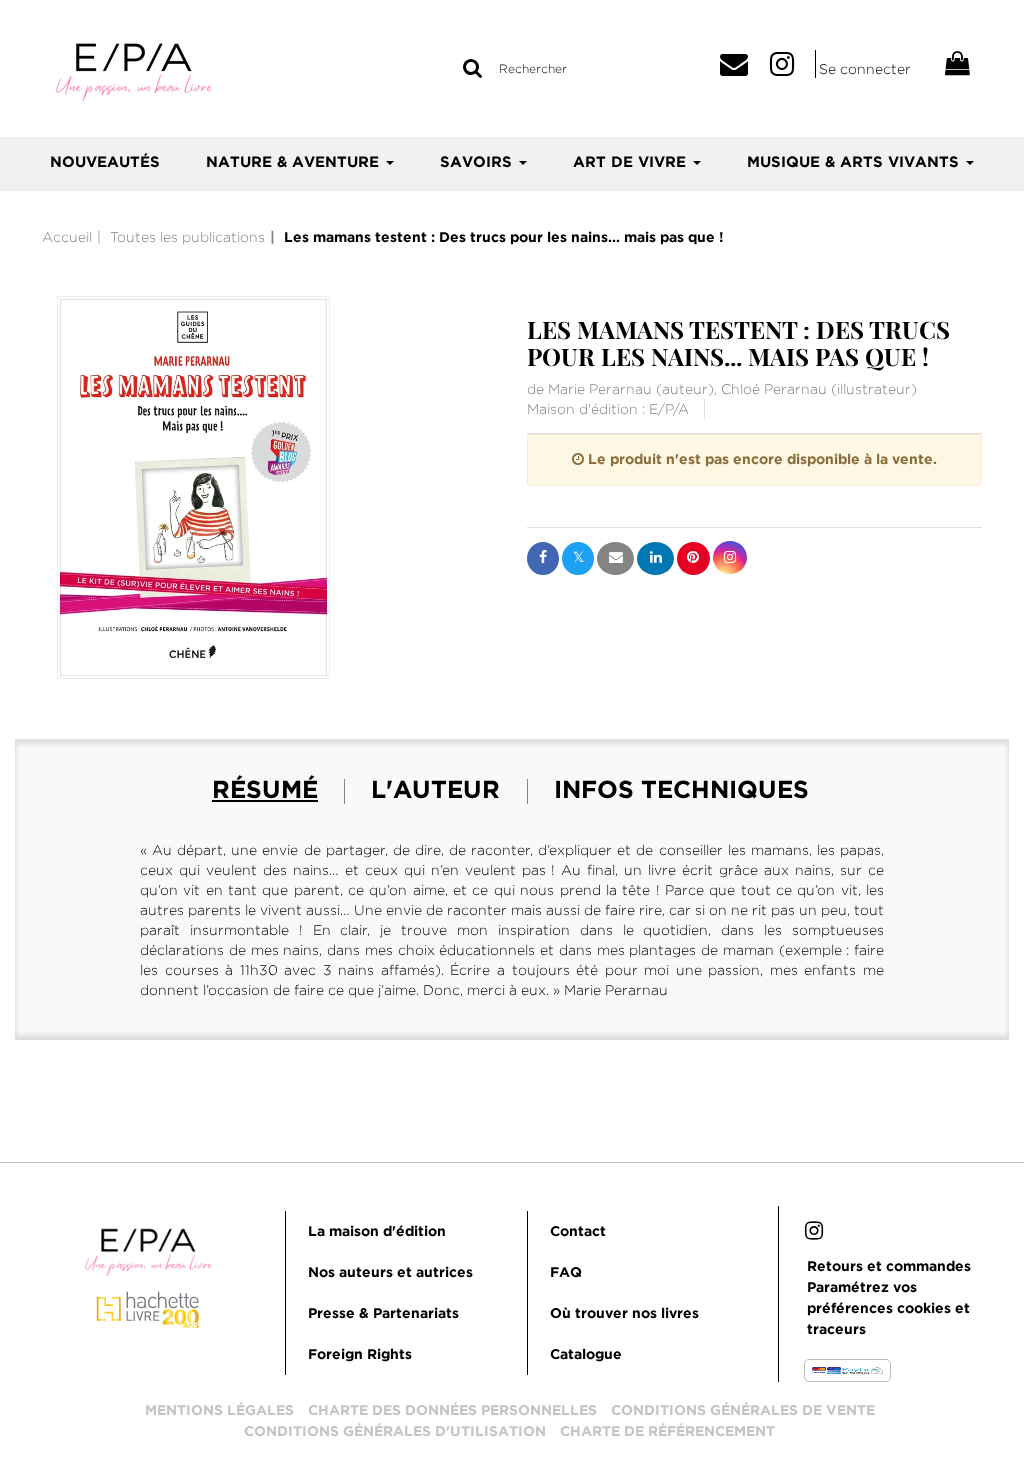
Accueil (67, 237)
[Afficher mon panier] (948, 66)
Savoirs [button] (478, 162)
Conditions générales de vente (743, 1411)
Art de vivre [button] (632, 162)
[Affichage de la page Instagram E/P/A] (814, 1234)
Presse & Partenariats (383, 1314)
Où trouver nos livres (624, 1314)
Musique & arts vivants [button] (855, 162)
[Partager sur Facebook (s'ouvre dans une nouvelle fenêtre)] (543, 558)
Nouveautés (105, 162)
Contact (578, 1232)
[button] (193, 487)
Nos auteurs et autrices (390, 1273)
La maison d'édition (377, 1232)
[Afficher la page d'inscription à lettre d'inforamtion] (741, 69)
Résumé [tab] (265, 791)
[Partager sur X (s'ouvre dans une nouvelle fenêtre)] (578, 558)
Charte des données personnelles (452, 1411)
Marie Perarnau (600, 389)
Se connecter (865, 69)
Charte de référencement (667, 1432)
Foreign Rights (360, 1355)
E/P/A (669, 409)
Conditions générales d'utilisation (395, 1432)
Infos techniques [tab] (681, 791)
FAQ (566, 1273)
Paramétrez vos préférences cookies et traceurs (888, 1309)
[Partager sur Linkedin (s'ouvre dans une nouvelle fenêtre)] (655, 558)
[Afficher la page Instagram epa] (793, 69)
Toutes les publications (187, 237)
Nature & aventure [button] (295, 162)
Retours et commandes (889, 1267)
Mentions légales (219, 1411)
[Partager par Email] (615, 558)
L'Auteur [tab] (435, 791)
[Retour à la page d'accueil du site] (140, 71)
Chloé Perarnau (774, 389)
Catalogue (586, 1355)
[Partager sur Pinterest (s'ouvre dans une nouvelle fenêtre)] (693, 558)
